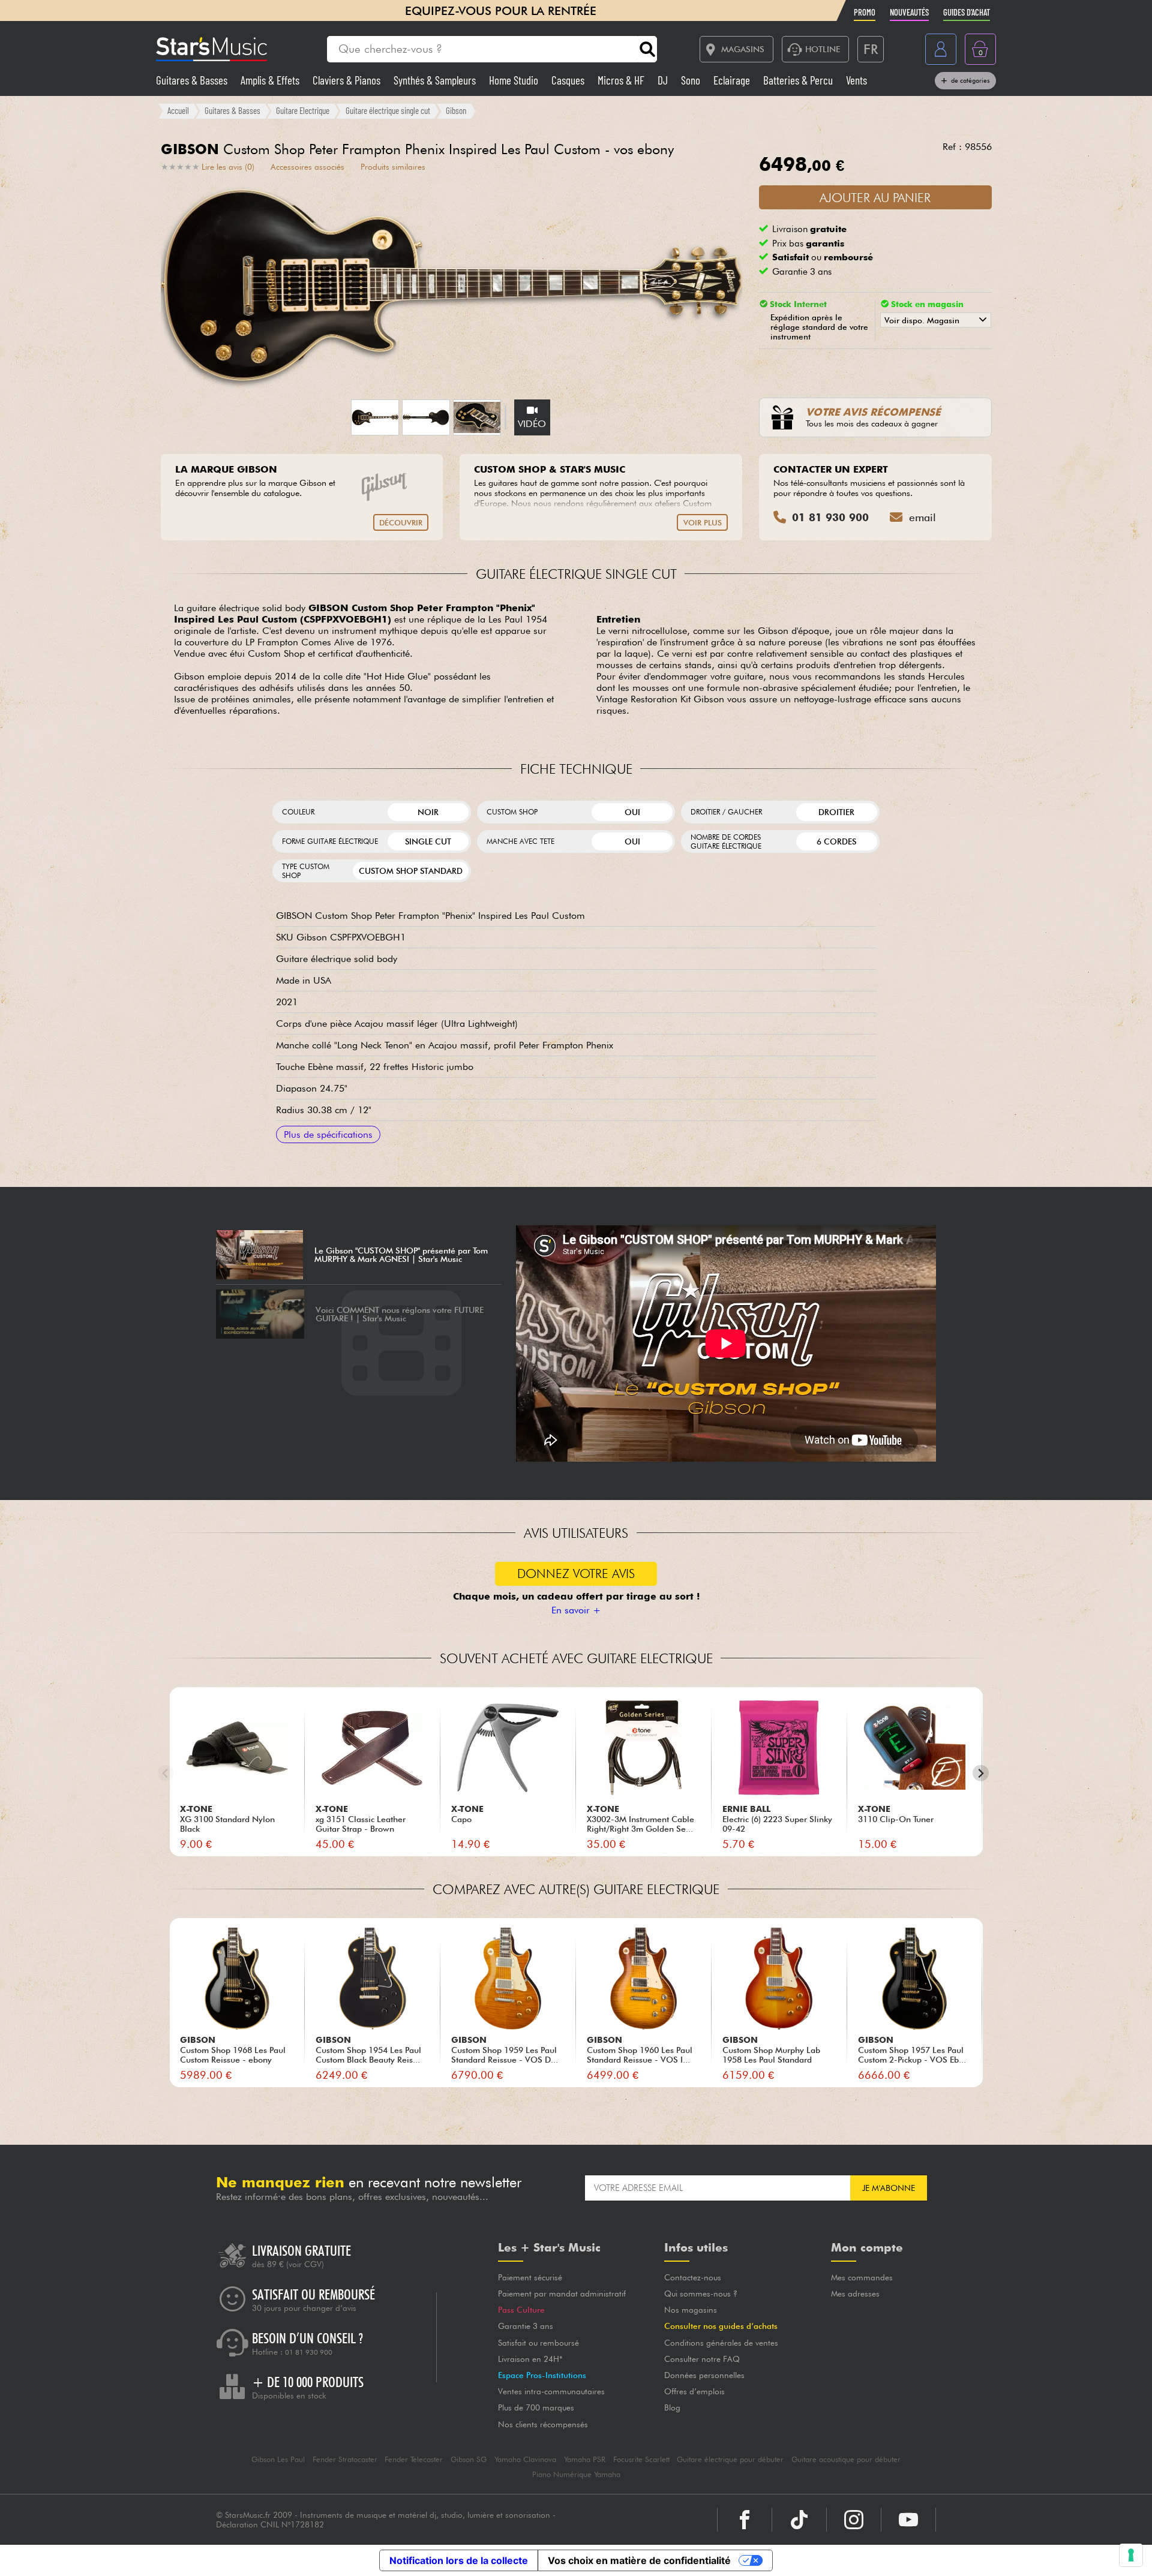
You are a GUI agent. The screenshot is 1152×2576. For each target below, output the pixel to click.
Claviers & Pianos (348, 80)
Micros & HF (622, 80)
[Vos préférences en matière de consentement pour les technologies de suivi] (1131, 2555)
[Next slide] (981, 1773)
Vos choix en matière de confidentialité (639, 2560)
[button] (375, 417)
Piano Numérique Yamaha (576, 2474)
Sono (692, 80)
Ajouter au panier (875, 198)
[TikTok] (799, 2520)
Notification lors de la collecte (459, 2560)
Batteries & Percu (799, 80)
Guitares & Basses (193, 80)
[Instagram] (854, 2520)
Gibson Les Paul (278, 2459)
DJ (664, 80)
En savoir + (576, 1610)
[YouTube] (908, 2520)
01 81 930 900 (309, 2352)
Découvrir (401, 523)
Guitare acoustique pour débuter (846, 2459)
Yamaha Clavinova (525, 2459)
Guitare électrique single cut (388, 110)
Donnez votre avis (576, 1573)
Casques (569, 80)
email (922, 517)
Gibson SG (469, 2459)
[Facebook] (745, 2520)
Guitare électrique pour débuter (730, 2459)
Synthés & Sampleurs (436, 80)
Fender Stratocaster (345, 2459)
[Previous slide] (166, 1773)
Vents (856, 80)
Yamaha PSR (585, 2459)
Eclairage (733, 80)
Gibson (456, 110)
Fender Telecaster (414, 2459)
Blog (672, 2407)
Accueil (178, 110)
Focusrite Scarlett (641, 2459)
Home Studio (515, 80)
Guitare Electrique (303, 110)
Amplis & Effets (271, 80)
